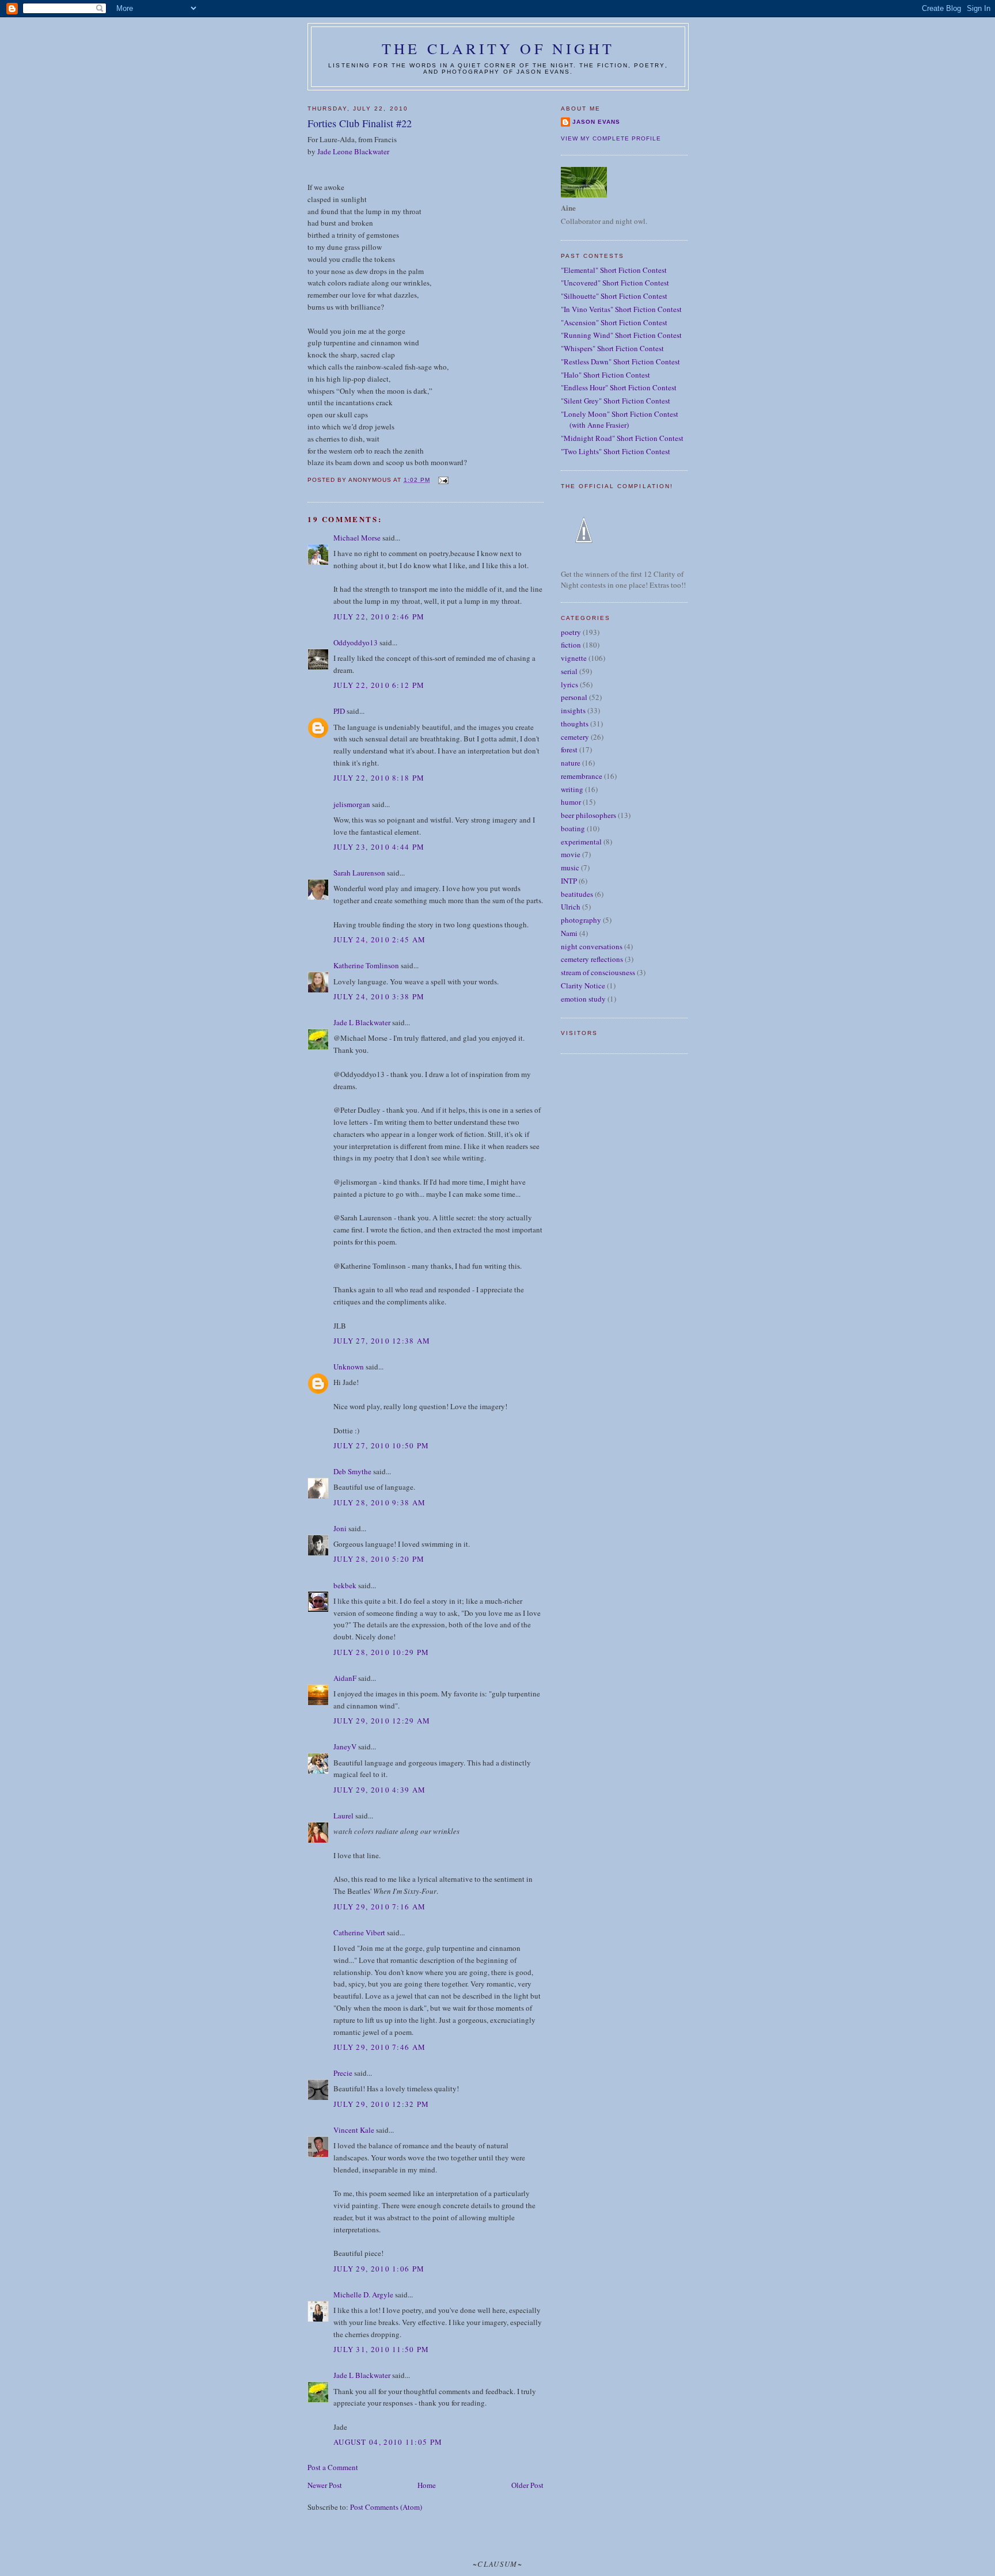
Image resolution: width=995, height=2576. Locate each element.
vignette (574, 658)
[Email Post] (443, 480)
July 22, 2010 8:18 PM (379, 778)
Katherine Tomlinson (366, 965)
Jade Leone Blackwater (353, 151)
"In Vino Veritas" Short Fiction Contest (621, 309)
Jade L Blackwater (362, 1022)
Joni (340, 1528)
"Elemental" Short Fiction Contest (614, 270)
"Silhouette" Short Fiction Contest (614, 296)
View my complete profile (611, 138)
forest (569, 749)
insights (573, 710)
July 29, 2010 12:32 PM (381, 2104)
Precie (343, 2073)
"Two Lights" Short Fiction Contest (616, 451)
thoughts (575, 724)
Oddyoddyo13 (356, 642)
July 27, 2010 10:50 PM (381, 1445)
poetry (571, 632)
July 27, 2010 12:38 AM (382, 1341)
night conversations (592, 946)
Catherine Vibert (359, 1932)
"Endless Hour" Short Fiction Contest (619, 387)
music (570, 867)
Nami (569, 933)
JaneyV (345, 1746)
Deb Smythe (352, 1471)
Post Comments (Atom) (386, 2507)
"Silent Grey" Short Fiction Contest (616, 401)
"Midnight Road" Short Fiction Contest (622, 438)
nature (571, 763)
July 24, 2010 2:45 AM (379, 939)
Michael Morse (357, 538)
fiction (571, 645)
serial (569, 671)
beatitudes (577, 894)
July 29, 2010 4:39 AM (379, 1790)
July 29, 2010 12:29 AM (382, 1721)
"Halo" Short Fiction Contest (605, 375)
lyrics (569, 684)
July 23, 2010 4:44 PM (379, 847)
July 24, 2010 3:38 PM (379, 996)
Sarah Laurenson (359, 873)
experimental (581, 842)
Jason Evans (596, 122)
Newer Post (325, 2485)
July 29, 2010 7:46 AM (379, 2047)
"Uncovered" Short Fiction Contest (615, 283)
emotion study (583, 999)
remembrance (582, 776)
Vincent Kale (354, 2130)
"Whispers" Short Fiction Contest (612, 348)
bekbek (345, 1585)
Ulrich (571, 907)
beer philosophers (588, 815)
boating (573, 828)
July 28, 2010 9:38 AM (379, 1502)
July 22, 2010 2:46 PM (379, 617)
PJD (339, 711)
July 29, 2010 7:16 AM (379, 1907)
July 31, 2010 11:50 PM (381, 2349)
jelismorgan (352, 804)
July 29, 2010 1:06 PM (379, 2269)
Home (427, 2485)
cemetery (575, 737)
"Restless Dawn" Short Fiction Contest (620, 362)
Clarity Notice (583, 985)
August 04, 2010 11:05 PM (388, 2442)
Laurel (343, 1816)
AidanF (345, 1678)
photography (581, 920)
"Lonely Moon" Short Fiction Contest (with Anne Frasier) (620, 420)
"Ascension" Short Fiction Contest (614, 322)
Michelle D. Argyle (363, 2295)
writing (572, 789)
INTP (569, 881)
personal (574, 697)
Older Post (527, 2485)
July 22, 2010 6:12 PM (379, 685)
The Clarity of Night (498, 48)
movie (571, 854)
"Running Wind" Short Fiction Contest (621, 335)
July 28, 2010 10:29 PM (381, 1652)
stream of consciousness (598, 972)
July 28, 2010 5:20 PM (379, 1559)
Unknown (349, 1367)
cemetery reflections (592, 959)
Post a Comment (333, 2467)
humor (571, 802)
